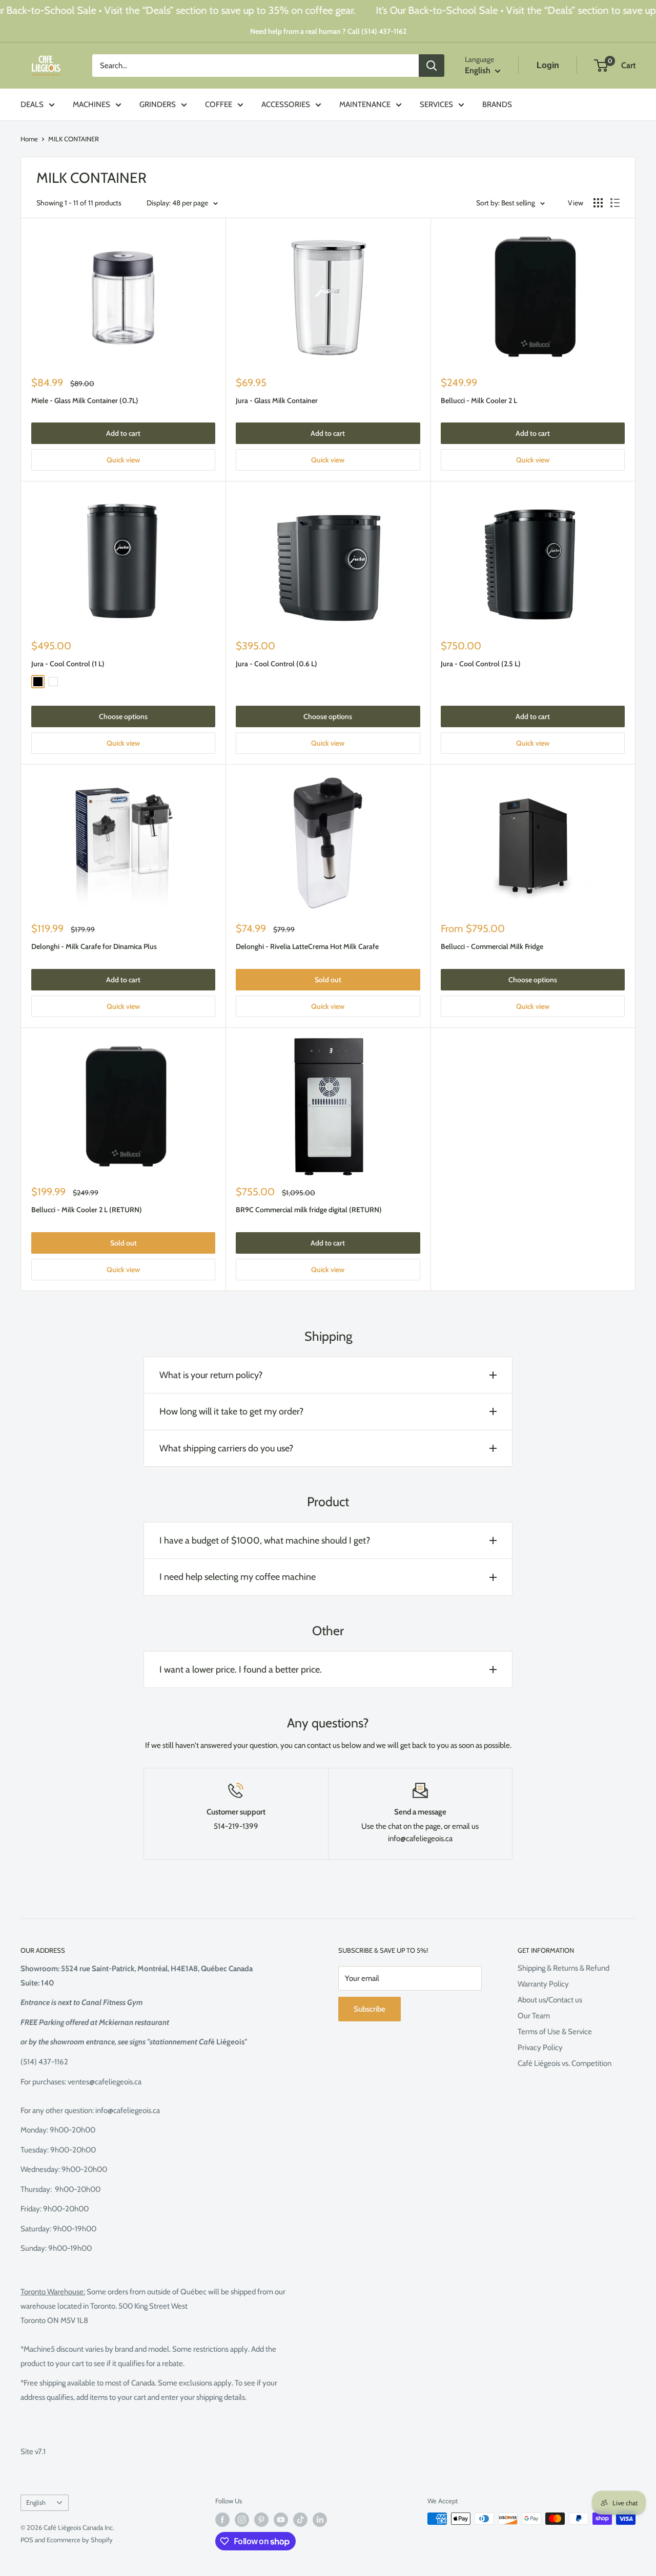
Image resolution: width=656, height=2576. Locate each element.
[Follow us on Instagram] (242, 2520)
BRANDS (497, 104)
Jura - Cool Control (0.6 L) (276, 664)
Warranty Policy (543, 1984)
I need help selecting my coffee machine (238, 1577)
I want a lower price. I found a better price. (241, 1670)
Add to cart (123, 433)
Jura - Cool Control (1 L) (68, 664)
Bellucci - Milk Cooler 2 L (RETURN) (87, 1210)
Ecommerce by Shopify (80, 2540)
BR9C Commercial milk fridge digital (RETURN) (309, 1210)
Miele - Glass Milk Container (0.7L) (85, 400)
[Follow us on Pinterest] (261, 2520)
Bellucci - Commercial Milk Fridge (492, 946)
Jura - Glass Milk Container (277, 400)
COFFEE (219, 104)
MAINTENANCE (365, 104)
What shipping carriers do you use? (226, 1448)
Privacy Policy (540, 2047)
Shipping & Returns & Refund (563, 1968)
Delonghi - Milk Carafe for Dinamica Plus (94, 946)
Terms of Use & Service (555, 2032)
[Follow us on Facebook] (222, 2520)
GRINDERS (158, 104)
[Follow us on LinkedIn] (320, 2520)
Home (29, 139)
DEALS (32, 104)
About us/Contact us (550, 2000)
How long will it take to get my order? (231, 1411)
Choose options (123, 716)
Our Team (534, 2016)
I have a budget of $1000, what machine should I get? (265, 1540)
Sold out (328, 980)
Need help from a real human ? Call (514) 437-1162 (328, 31)
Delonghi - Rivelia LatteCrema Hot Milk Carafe (307, 946)
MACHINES (91, 104)
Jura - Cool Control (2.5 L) (481, 664)
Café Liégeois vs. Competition (565, 2063)
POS (27, 2540)
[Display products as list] (615, 203)
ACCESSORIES (286, 104)
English (36, 2503)
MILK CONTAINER (74, 139)
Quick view (123, 460)
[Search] (432, 66)
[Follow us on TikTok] (300, 2520)
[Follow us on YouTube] (281, 2520)
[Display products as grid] (598, 203)
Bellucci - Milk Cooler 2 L (479, 400)
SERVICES (436, 104)
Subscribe (370, 2009)
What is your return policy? (211, 1375)
